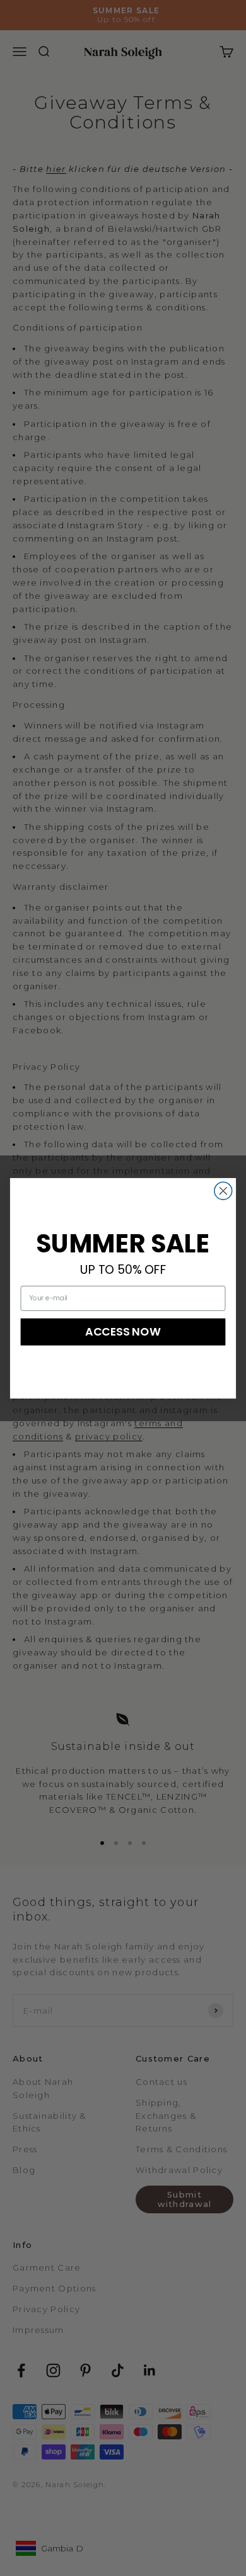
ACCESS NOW (123, 1331)
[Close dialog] (223, 1191)
